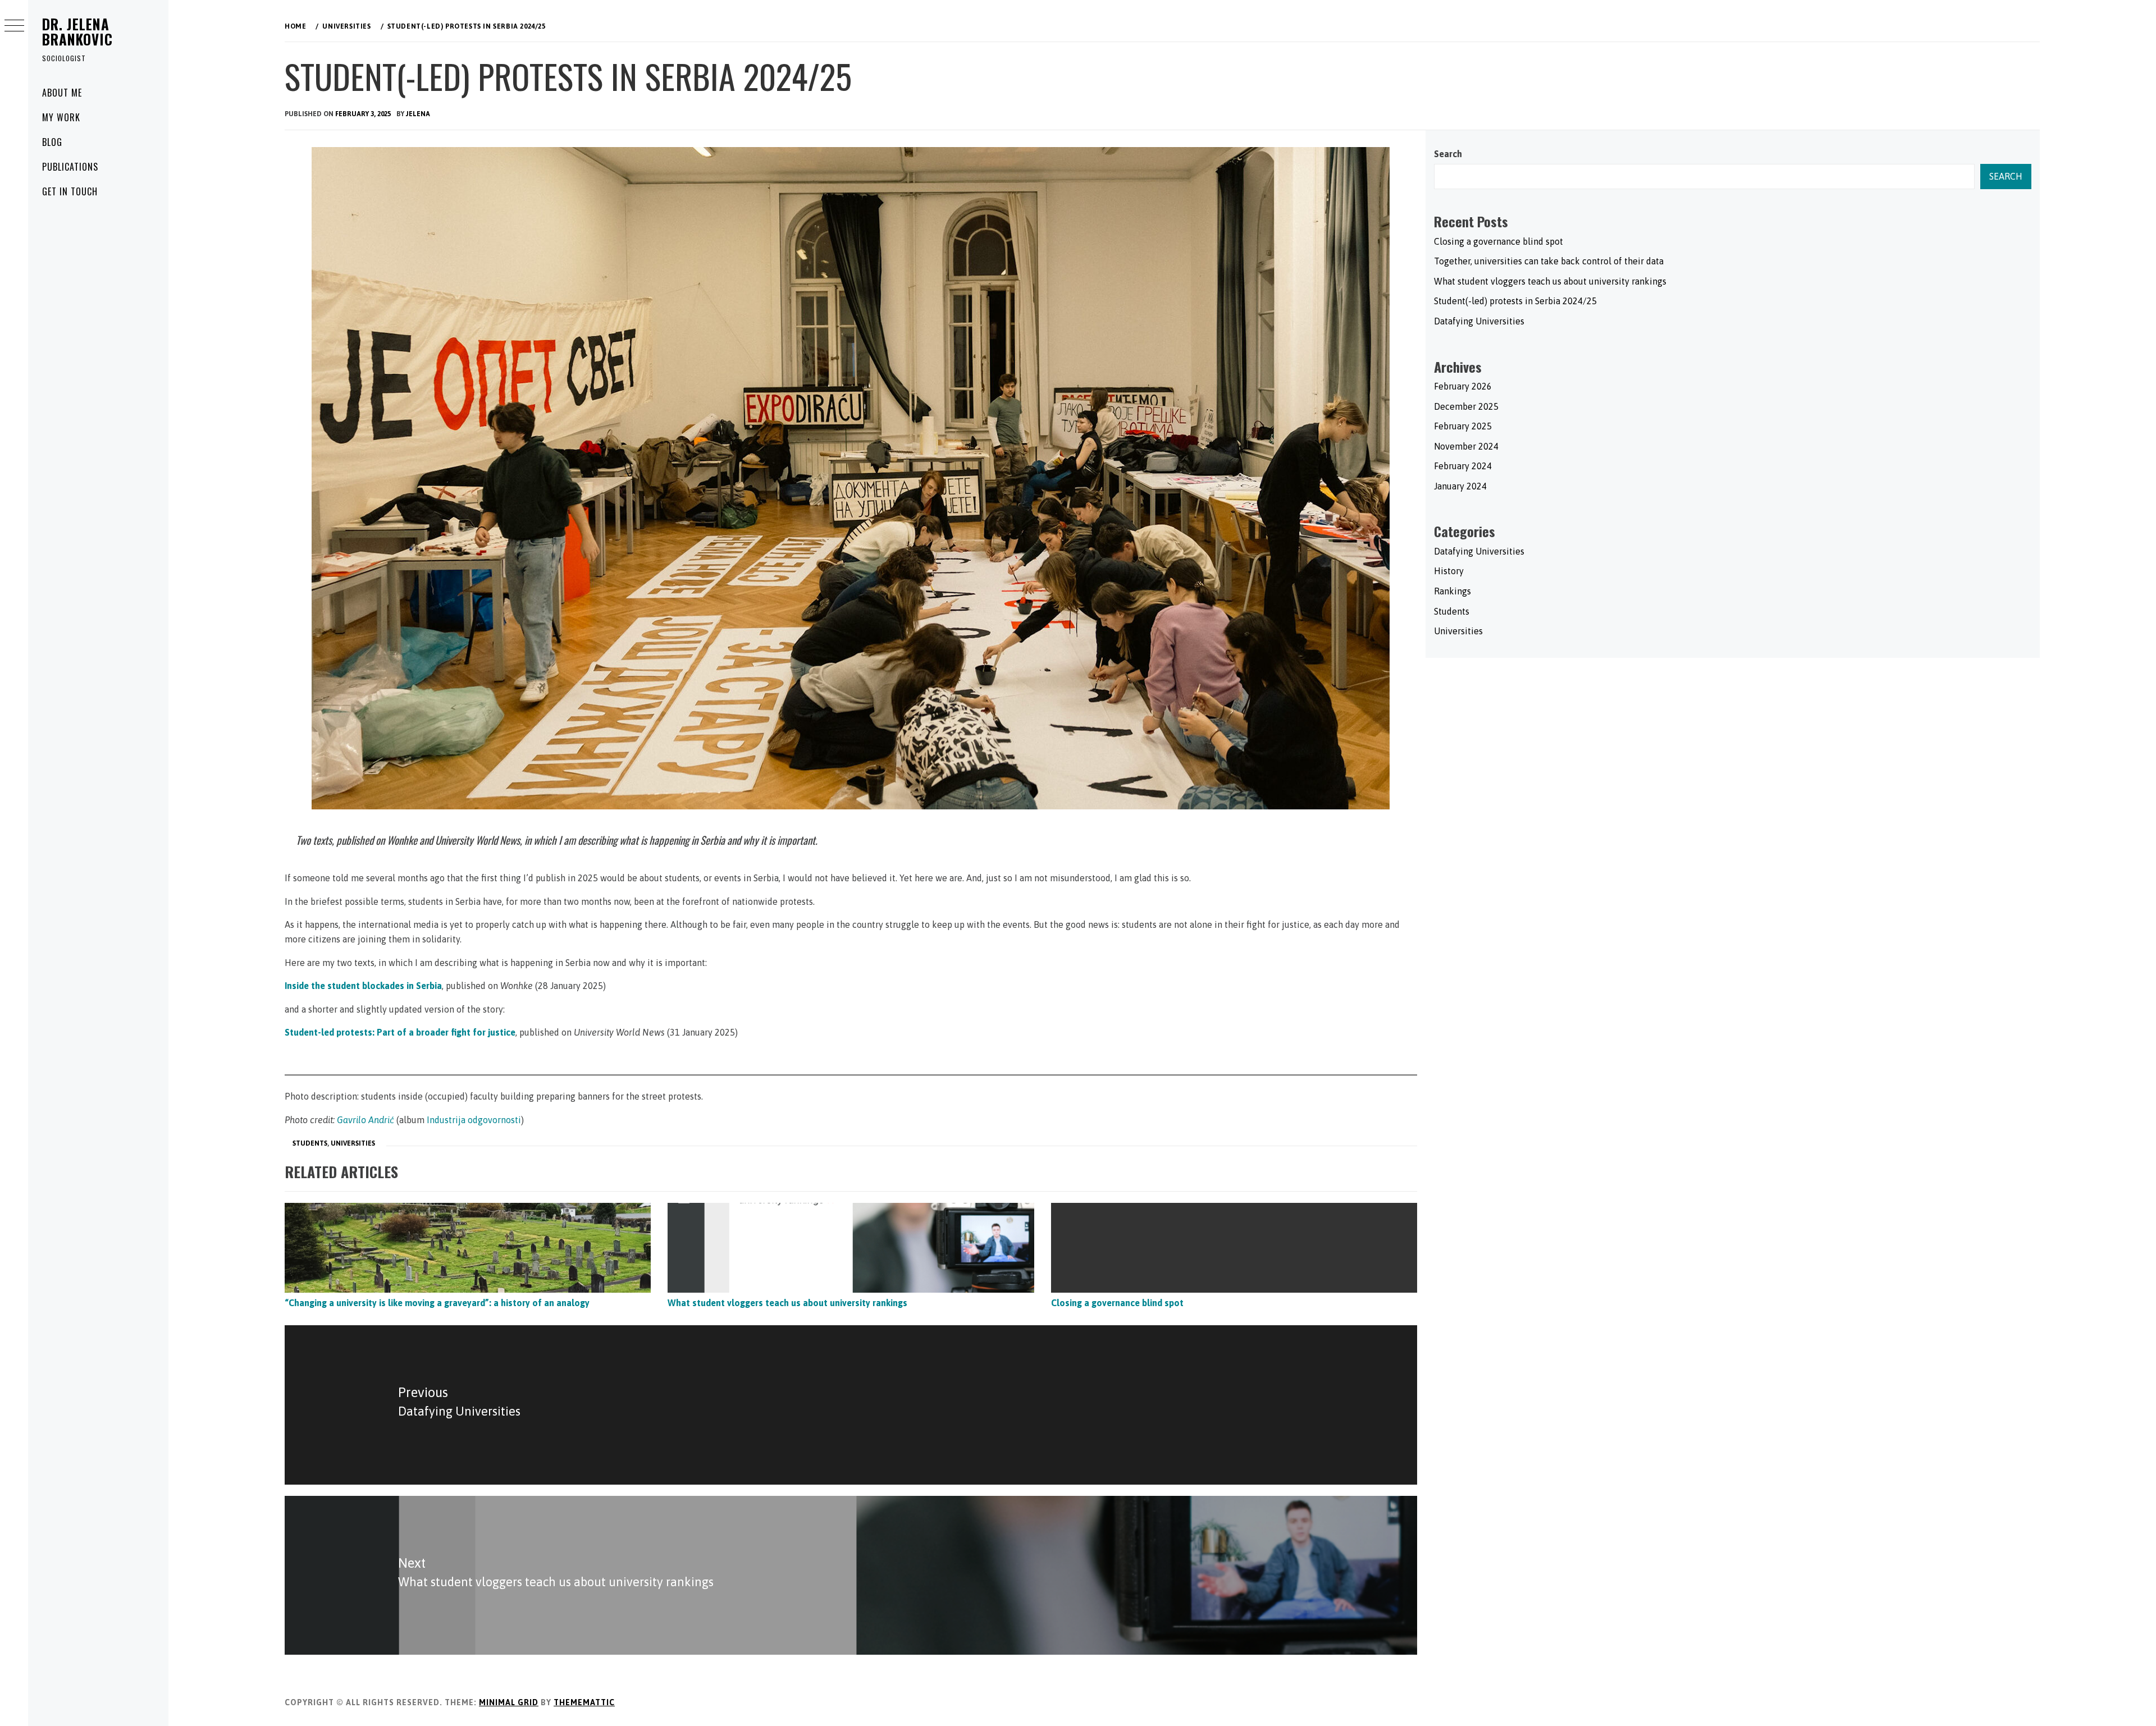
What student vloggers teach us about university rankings (787, 1303)
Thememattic (584, 1702)
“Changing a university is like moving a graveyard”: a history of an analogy (437, 1303)
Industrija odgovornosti (474, 1120)
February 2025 (1463, 426)
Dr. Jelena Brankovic (77, 31)
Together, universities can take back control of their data (1549, 261)
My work (61, 117)
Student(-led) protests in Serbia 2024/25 (1515, 301)
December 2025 (1466, 406)
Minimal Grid (509, 1702)
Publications (70, 167)
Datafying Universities (1479, 321)
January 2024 (1460, 486)
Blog (52, 142)
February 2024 (1463, 466)
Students (310, 1143)
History (1449, 571)
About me (62, 93)
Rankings (1452, 591)
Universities (353, 1143)
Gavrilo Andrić (366, 1120)
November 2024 (1466, 446)
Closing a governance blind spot (1117, 1303)
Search (1448, 154)
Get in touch (70, 191)
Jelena (418, 114)
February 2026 (1463, 386)
